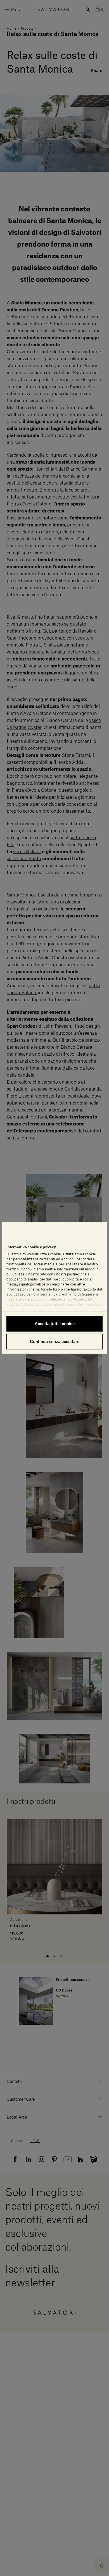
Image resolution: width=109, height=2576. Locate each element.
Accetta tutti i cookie (55, 1324)
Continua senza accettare (55, 1341)
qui (44, 1299)
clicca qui (45, 1310)
